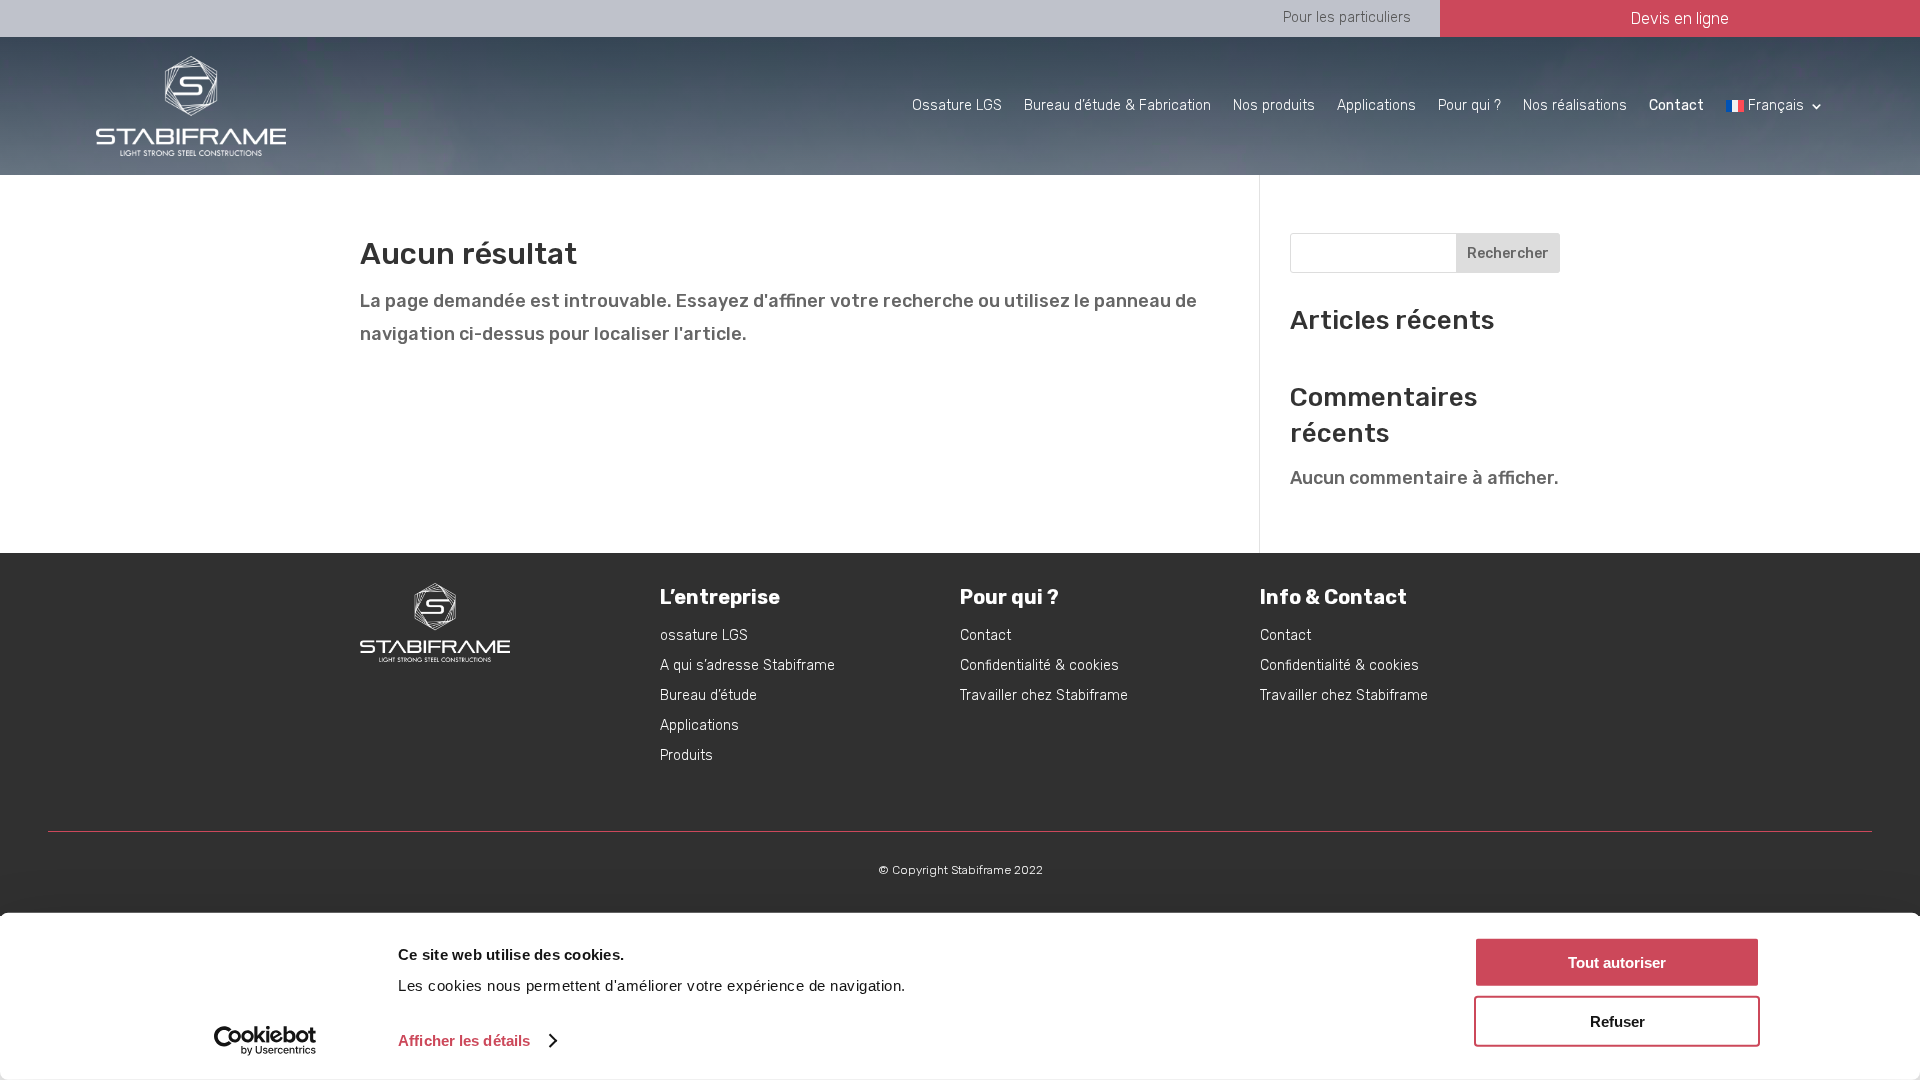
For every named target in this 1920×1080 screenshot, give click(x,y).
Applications (1376, 105)
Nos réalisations (1575, 105)
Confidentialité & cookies (1039, 666)
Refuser (1617, 1020)
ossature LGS (704, 636)
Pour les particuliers (1347, 17)
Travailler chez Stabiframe (1044, 696)
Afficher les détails (464, 1040)
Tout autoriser (1617, 962)
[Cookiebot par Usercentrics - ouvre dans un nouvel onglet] (265, 1041)
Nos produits (1274, 105)
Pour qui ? (1469, 105)
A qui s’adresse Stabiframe (747, 666)
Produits (686, 756)
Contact (985, 636)
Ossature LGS (957, 105)
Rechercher (1508, 253)
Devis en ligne (1680, 18)
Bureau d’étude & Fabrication (1117, 105)
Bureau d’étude (708, 696)
